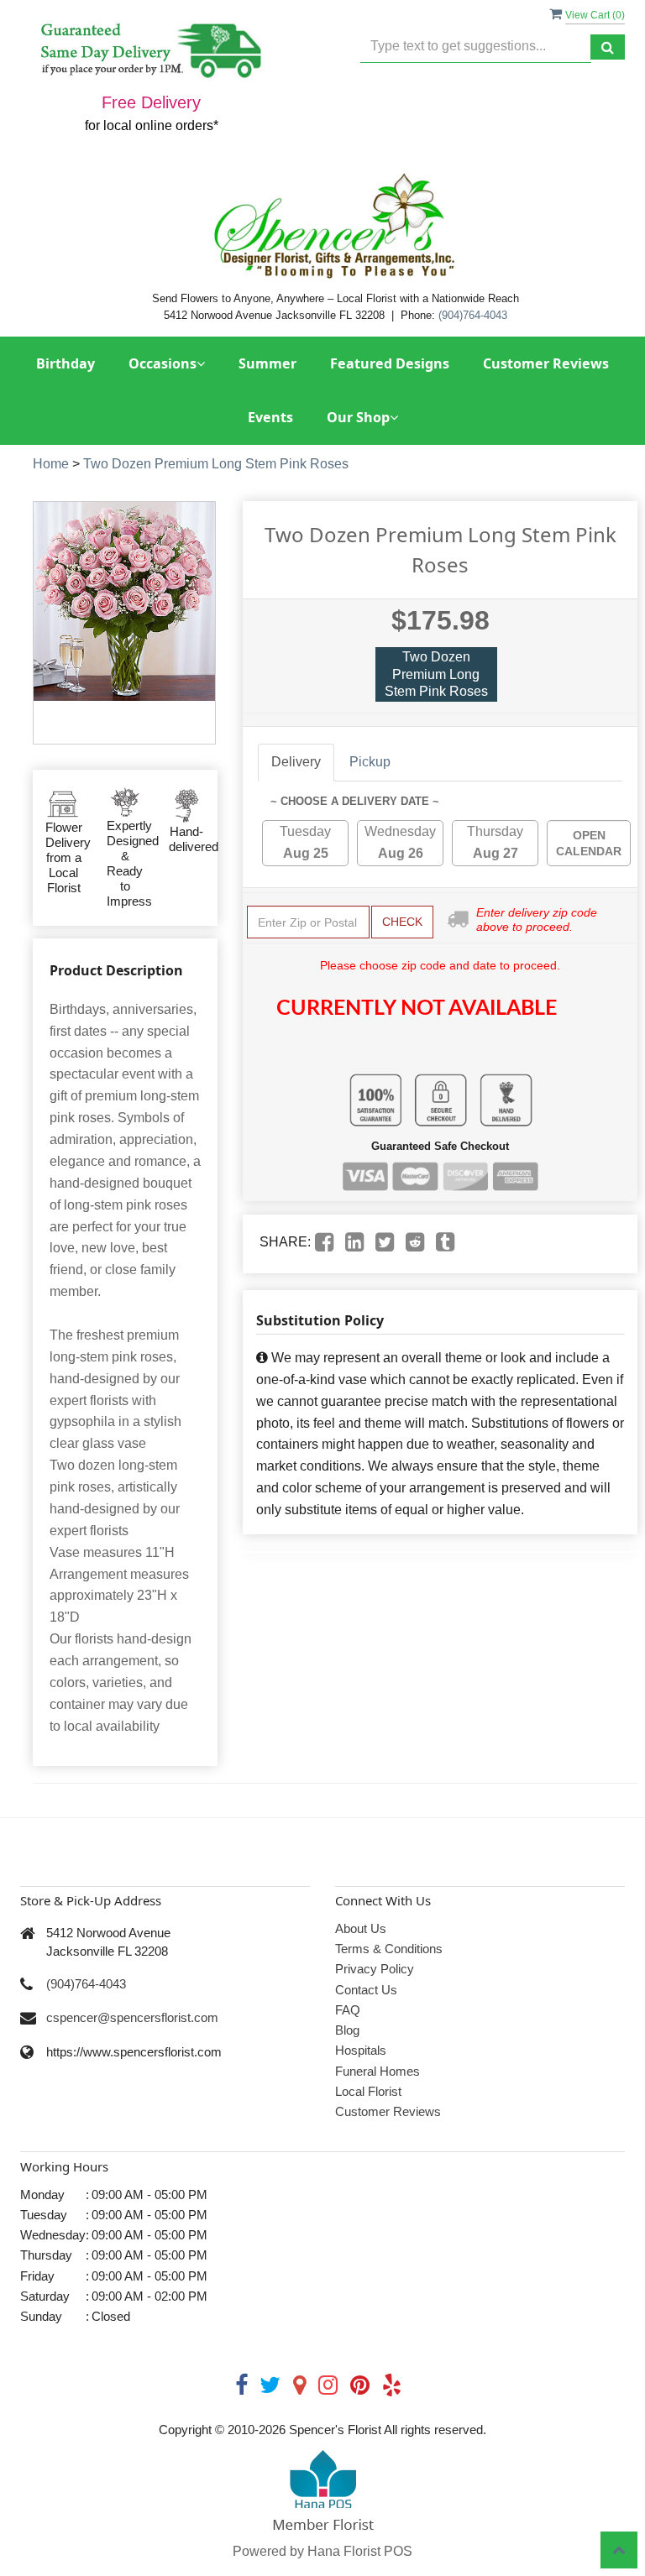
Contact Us (366, 1990)
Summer (267, 363)
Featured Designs (390, 363)
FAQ (348, 2010)
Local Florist (368, 2091)
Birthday (66, 363)
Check (402, 922)
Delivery (296, 762)
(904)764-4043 (473, 315)
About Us (361, 1928)
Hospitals (361, 2050)
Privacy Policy (375, 1969)
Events (270, 417)
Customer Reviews (546, 363)
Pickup (370, 762)
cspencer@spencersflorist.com (132, 2017)
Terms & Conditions (389, 1949)
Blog (347, 2030)
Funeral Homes (378, 2071)
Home (51, 464)
